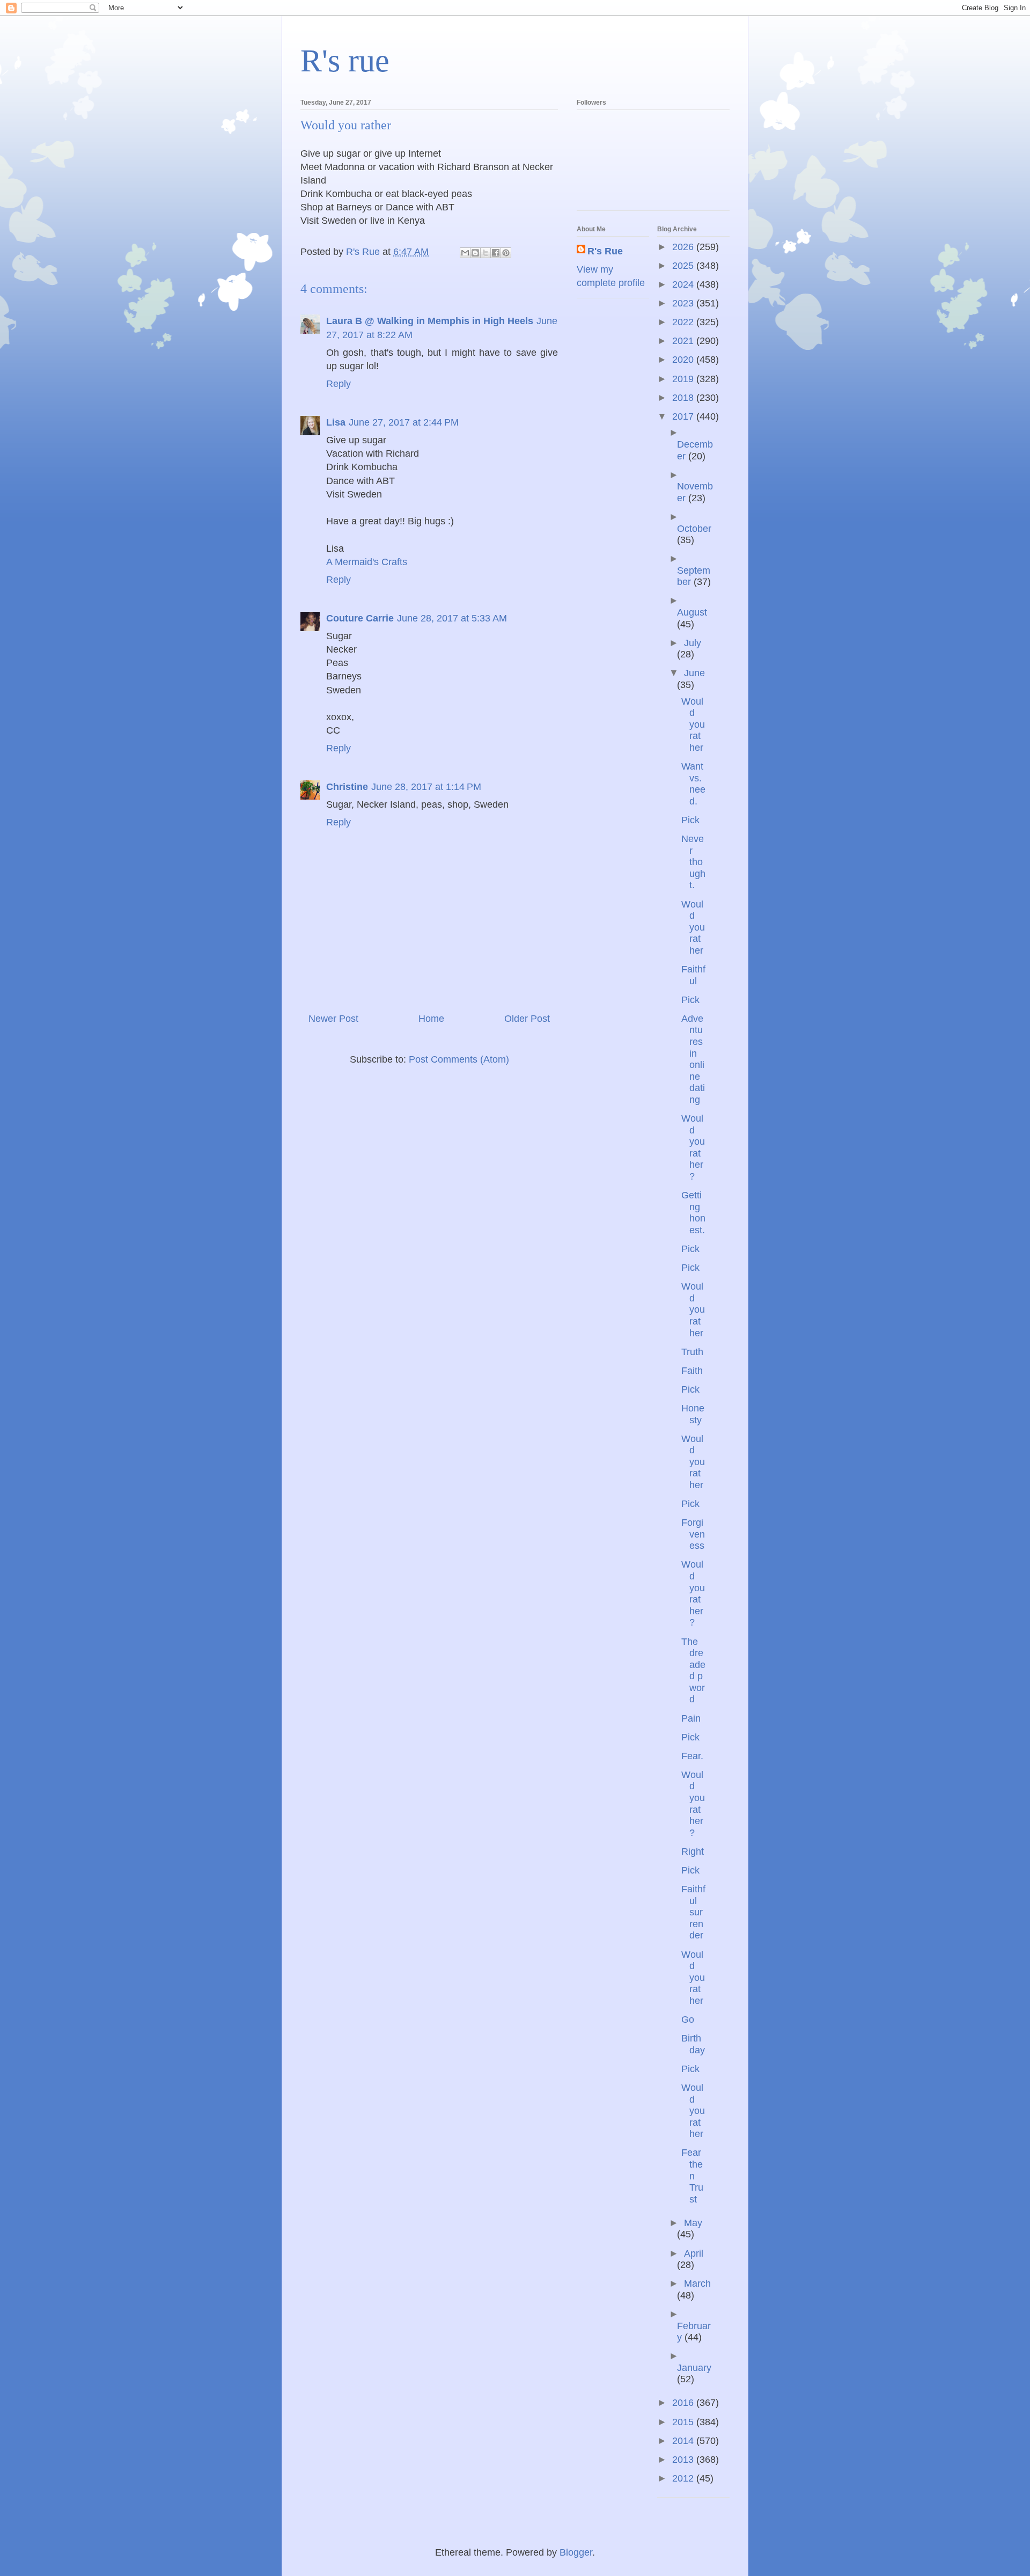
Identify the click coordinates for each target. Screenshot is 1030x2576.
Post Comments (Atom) (459, 1059)
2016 (684, 2403)
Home (431, 1019)
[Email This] (465, 253)
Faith (692, 1371)
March (697, 2284)
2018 (684, 398)
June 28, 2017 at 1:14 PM (426, 787)
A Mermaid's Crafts (367, 562)
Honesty (693, 1414)
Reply (339, 384)
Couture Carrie (360, 618)
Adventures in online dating (693, 1059)
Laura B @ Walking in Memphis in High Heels (430, 321)
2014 (684, 2441)
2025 (684, 266)
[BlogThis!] (475, 253)
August (692, 612)
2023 (684, 303)
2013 (684, 2460)
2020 (684, 360)
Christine (347, 787)
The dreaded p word (693, 1671)
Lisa (336, 422)
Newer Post (333, 1019)
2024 (684, 284)
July (693, 643)
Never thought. (693, 862)
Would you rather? (693, 1147)
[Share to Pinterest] (506, 253)
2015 (684, 2422)
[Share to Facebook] (496, 253)
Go (688, 2019)
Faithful (693, 975)
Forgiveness (693, 1534)
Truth (692, 1352)
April (694, 2253)
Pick (690, 820)
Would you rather (693, 724)
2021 (684, 341)
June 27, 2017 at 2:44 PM (404, 422)
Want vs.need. (693, 784)
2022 (684, 322)
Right (693, 1851)
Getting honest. (693, 1213)
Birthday (693, 2044)
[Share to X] (485, 253)
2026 (684, 247)
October (694, 529)
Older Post (527, 1019)
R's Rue (605, 251)
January (694, 2368)
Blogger (576, 2552)
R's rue (345, 61)
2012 (684, 2478)
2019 (684, 379)
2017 (684, 416)
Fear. (692, 1756)
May (693, 2223)
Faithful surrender (693, 1912)
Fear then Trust (692, 2176)
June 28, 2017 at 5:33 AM (452, 618)
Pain (691, 1718)
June (694, 673)
